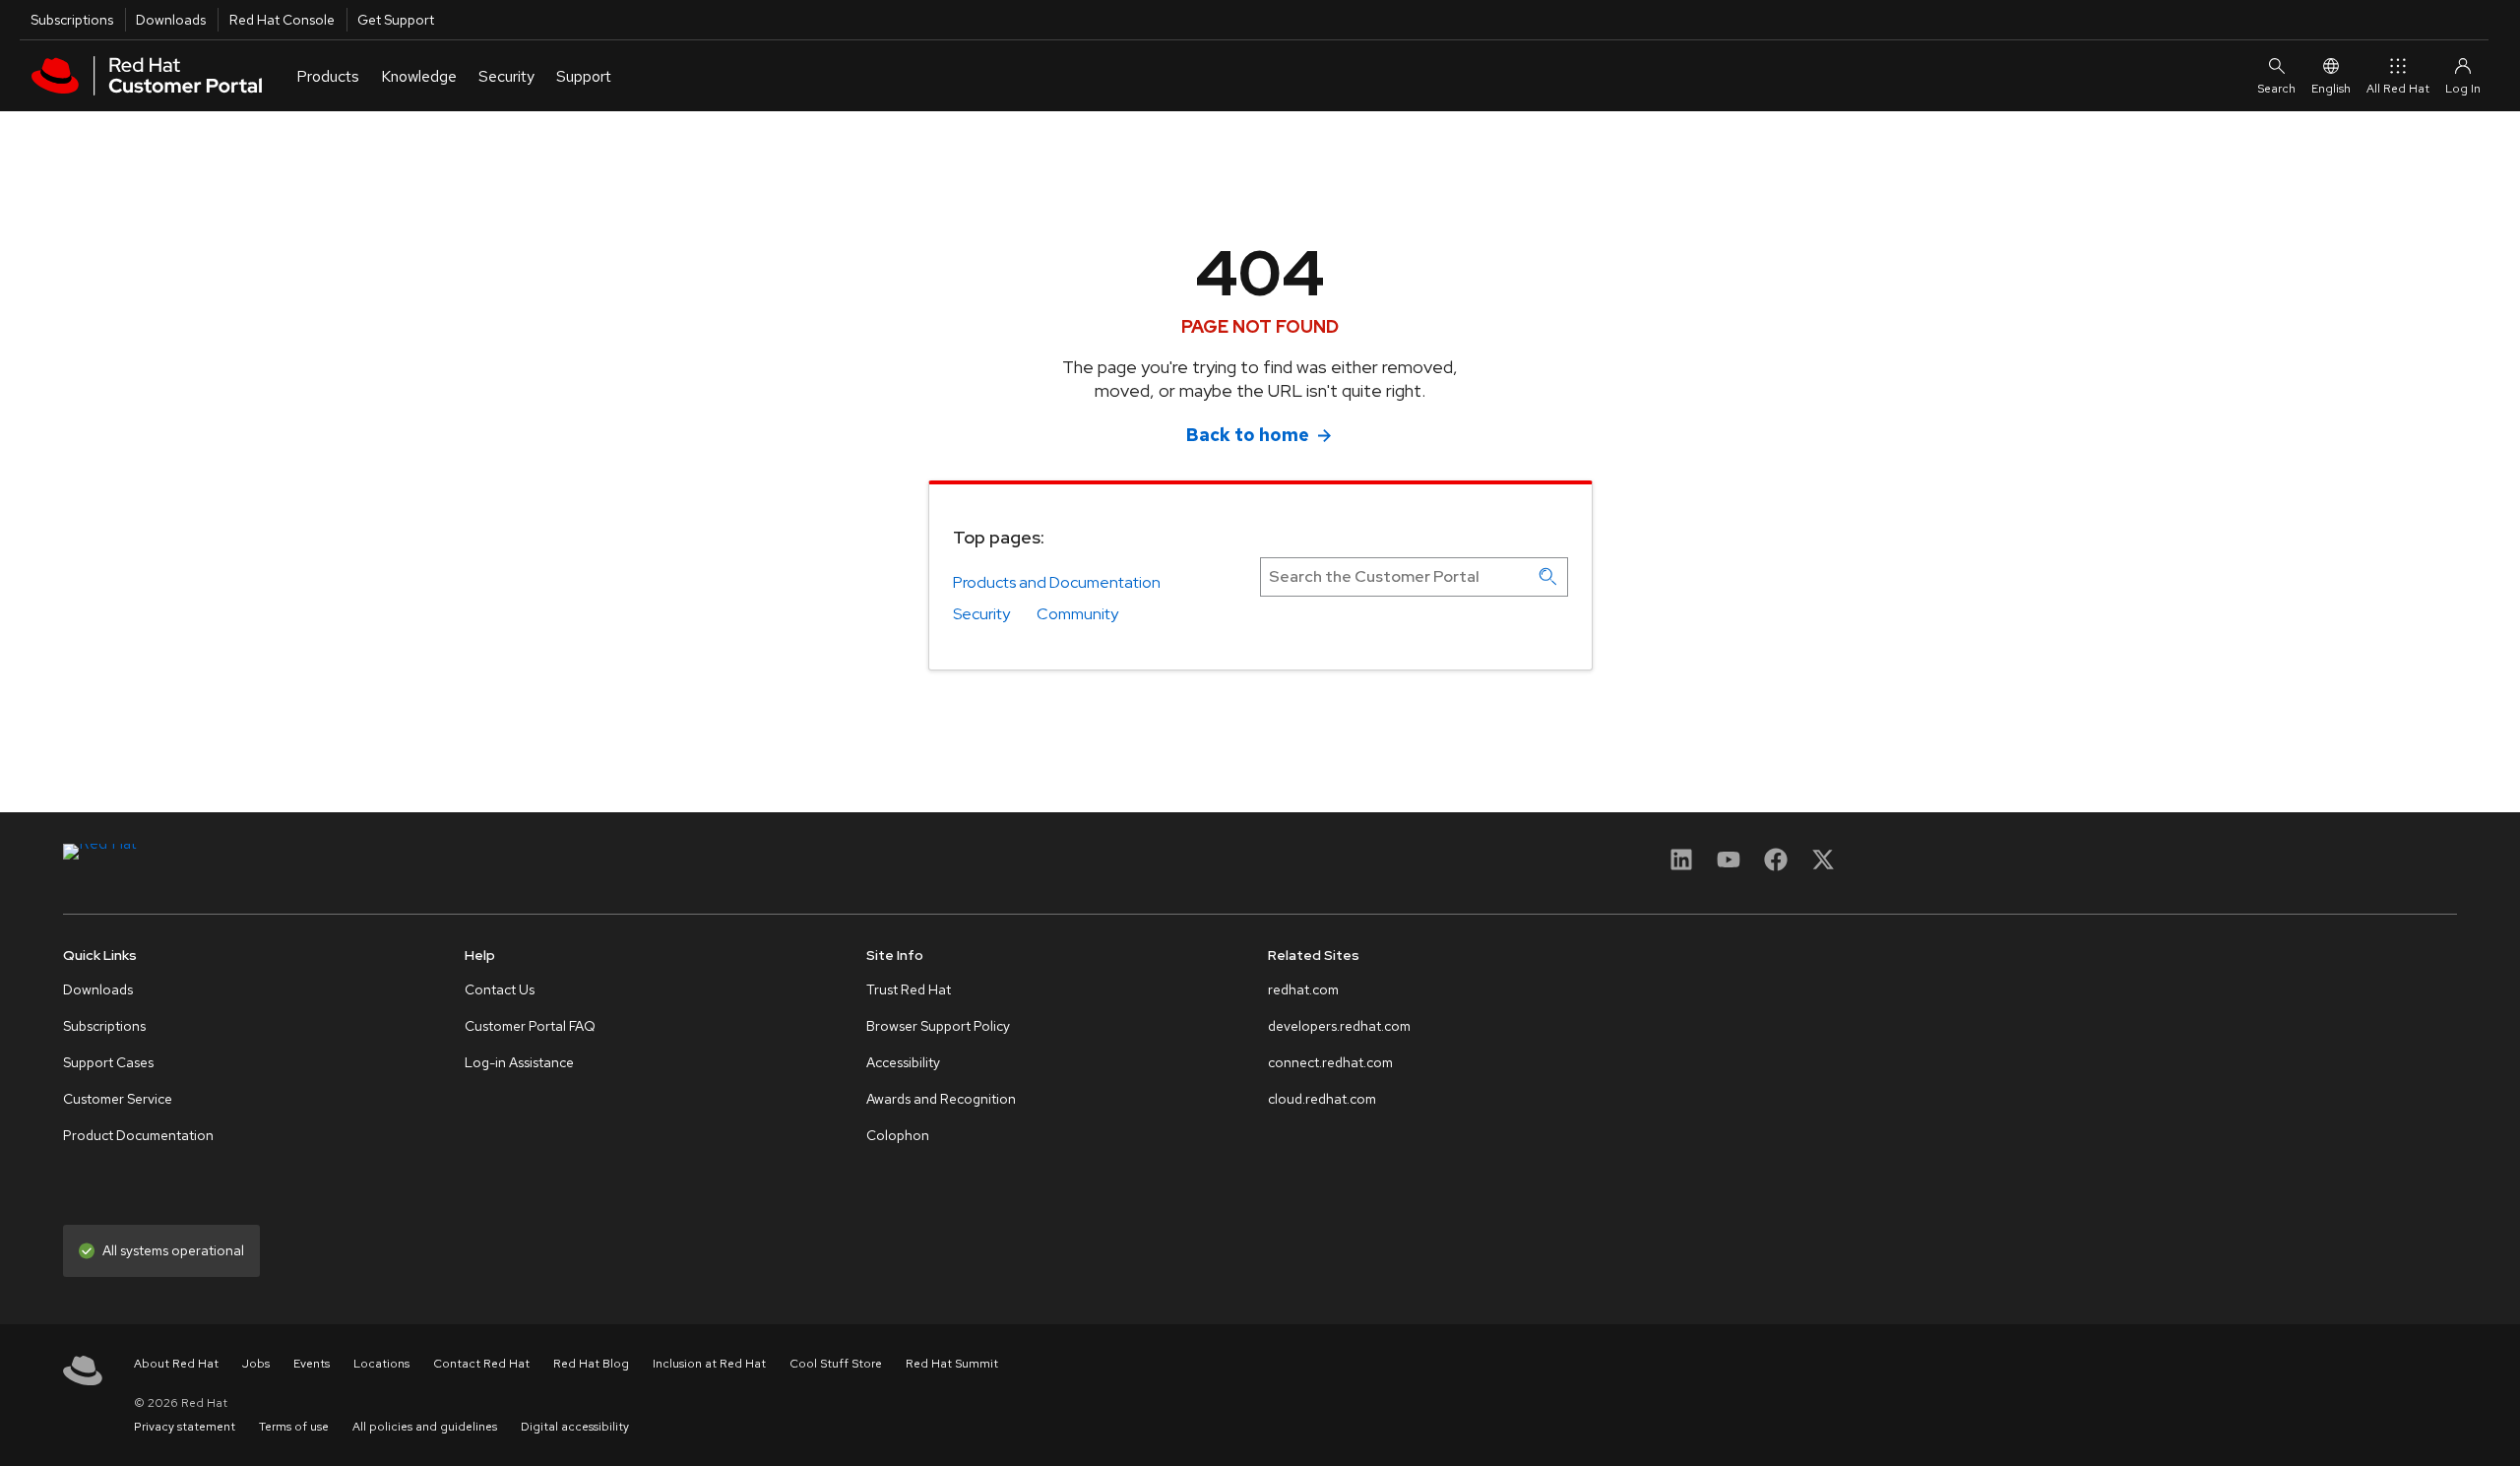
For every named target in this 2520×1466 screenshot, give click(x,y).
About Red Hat (176, 1364)
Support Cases (108, 1062)
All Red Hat (2398, 89)
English (2331, 89)
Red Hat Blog (591, 1364)
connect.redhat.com (1330, 1062)
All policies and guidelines (425, 1427)
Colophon (898, 1135)
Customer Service (118, 1099)
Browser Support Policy (938, 1026)
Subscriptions (72, 20)
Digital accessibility (575, 1427)
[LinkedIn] (1681, 866)
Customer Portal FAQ (530, 1026)
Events (312, 1364)
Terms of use (294, 1427)
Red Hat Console (282, 20)
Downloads (171, 20)
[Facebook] (1776, 866)
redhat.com (1303, 989)
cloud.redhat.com (1322, 1099)
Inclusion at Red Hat (709, 1364)
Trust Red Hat (909, 989)
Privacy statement (185, 1427)
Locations (381, 1364)
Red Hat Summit (952, 1364)
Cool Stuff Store (836, 1364)
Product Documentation (138, 1135)
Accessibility (903, 1062)
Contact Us (500, 989)
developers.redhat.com (1339, 1026)
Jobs (256, 1364)
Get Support (396, 20)
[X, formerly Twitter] (1823, 866)
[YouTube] (1729, 866)
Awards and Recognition (941, 1099)
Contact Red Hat (481, 1364)
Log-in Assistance (519, 1062)
